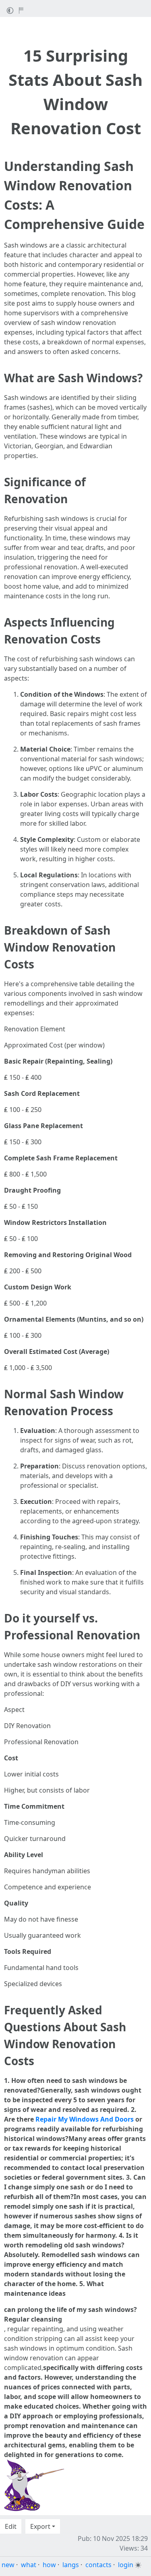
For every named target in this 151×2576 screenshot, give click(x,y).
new (8, 2565)
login (126, 2565)
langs (71, 2565)
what (29, 2565)
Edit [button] (11, 2526)
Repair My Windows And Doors (85, 2119)
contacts (98, 2565)
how (49, 2565)
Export (40, 2526)
